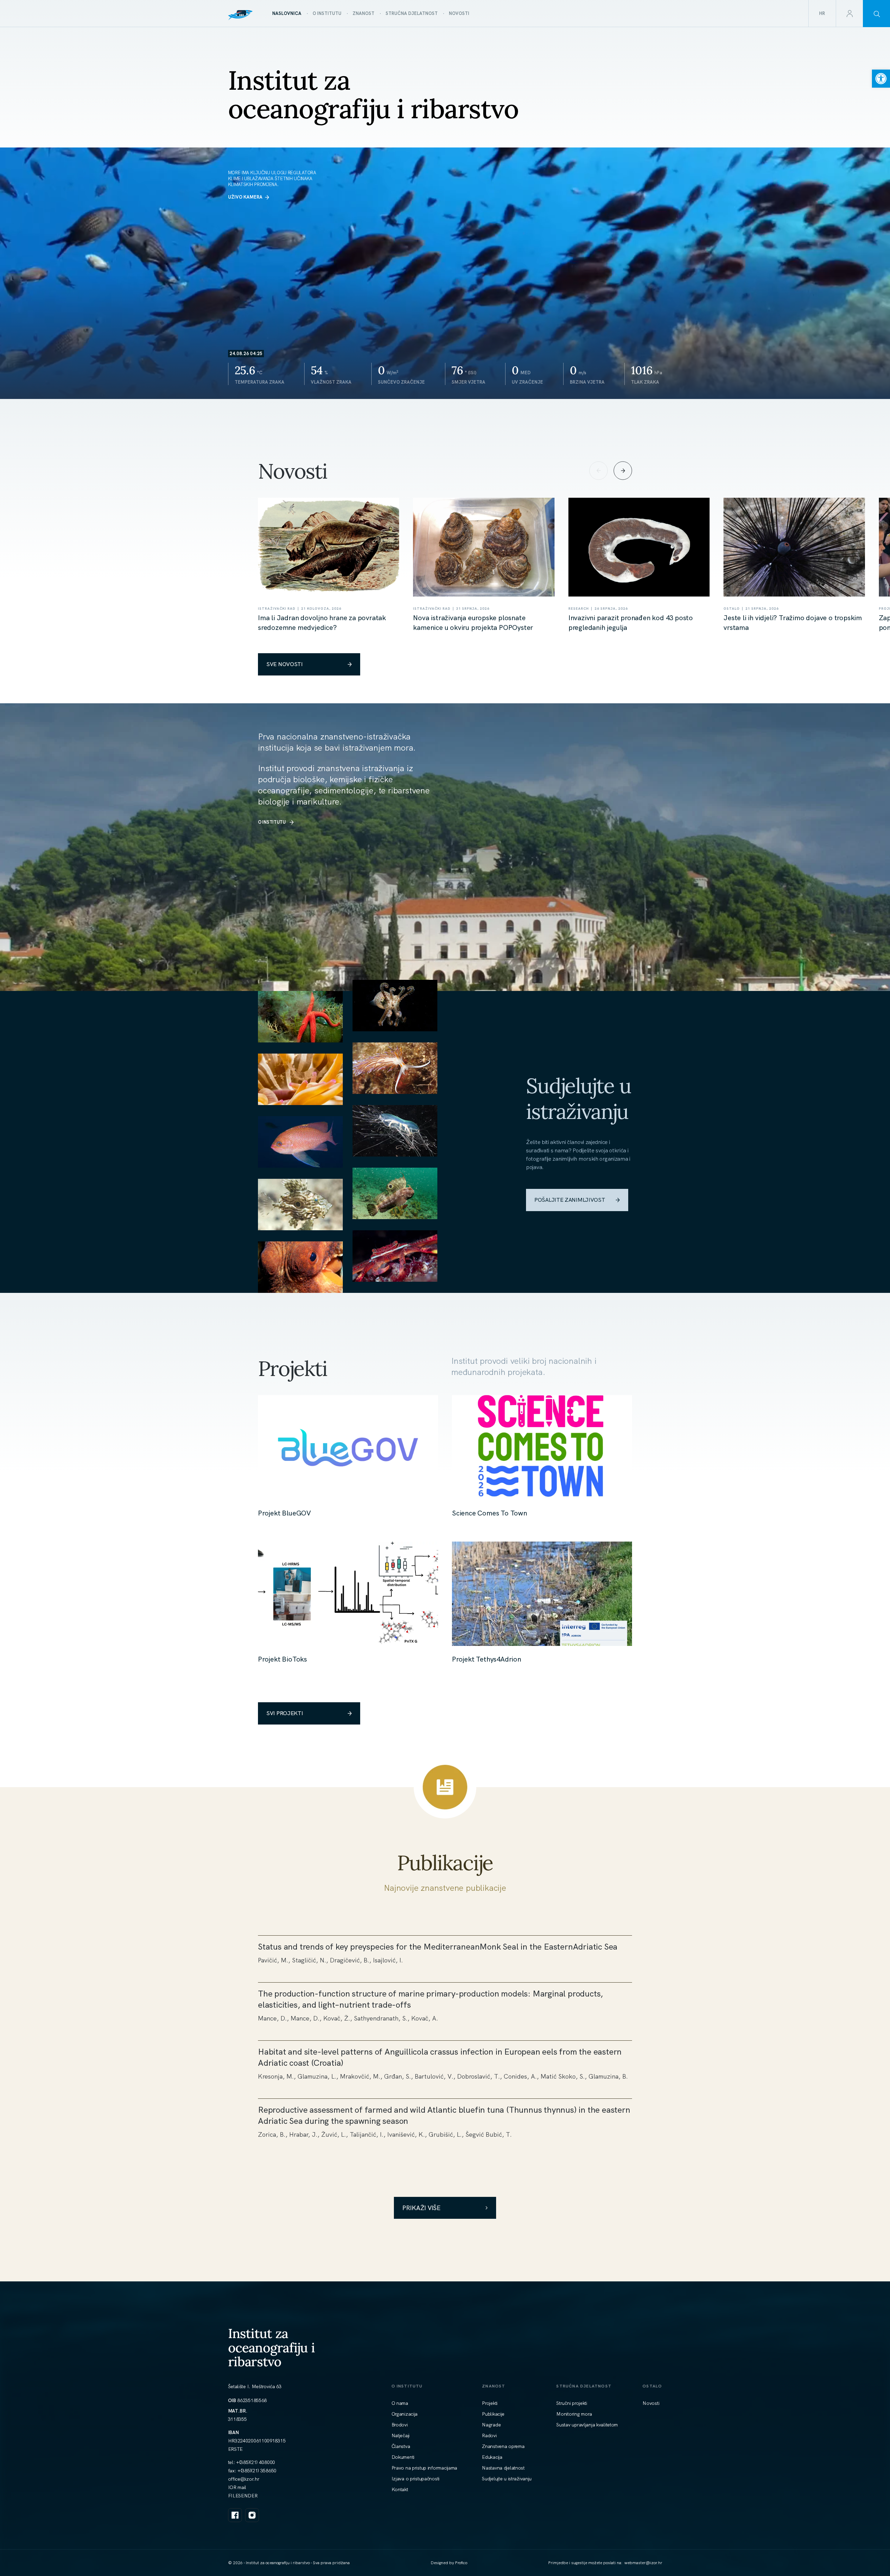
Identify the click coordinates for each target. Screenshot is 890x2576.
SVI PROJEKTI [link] (285, 1713)
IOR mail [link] (237, 2487)
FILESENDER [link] (243, 2496)
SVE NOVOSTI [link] (285, 664)
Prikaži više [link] (421, 2208)
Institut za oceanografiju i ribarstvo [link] (272, 2347)
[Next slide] (623, 471)
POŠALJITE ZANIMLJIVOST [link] (570, 1200)
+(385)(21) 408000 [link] (256, 2462)
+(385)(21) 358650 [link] (257, 2471)
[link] (881, 79)
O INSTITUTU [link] (272, 822)
